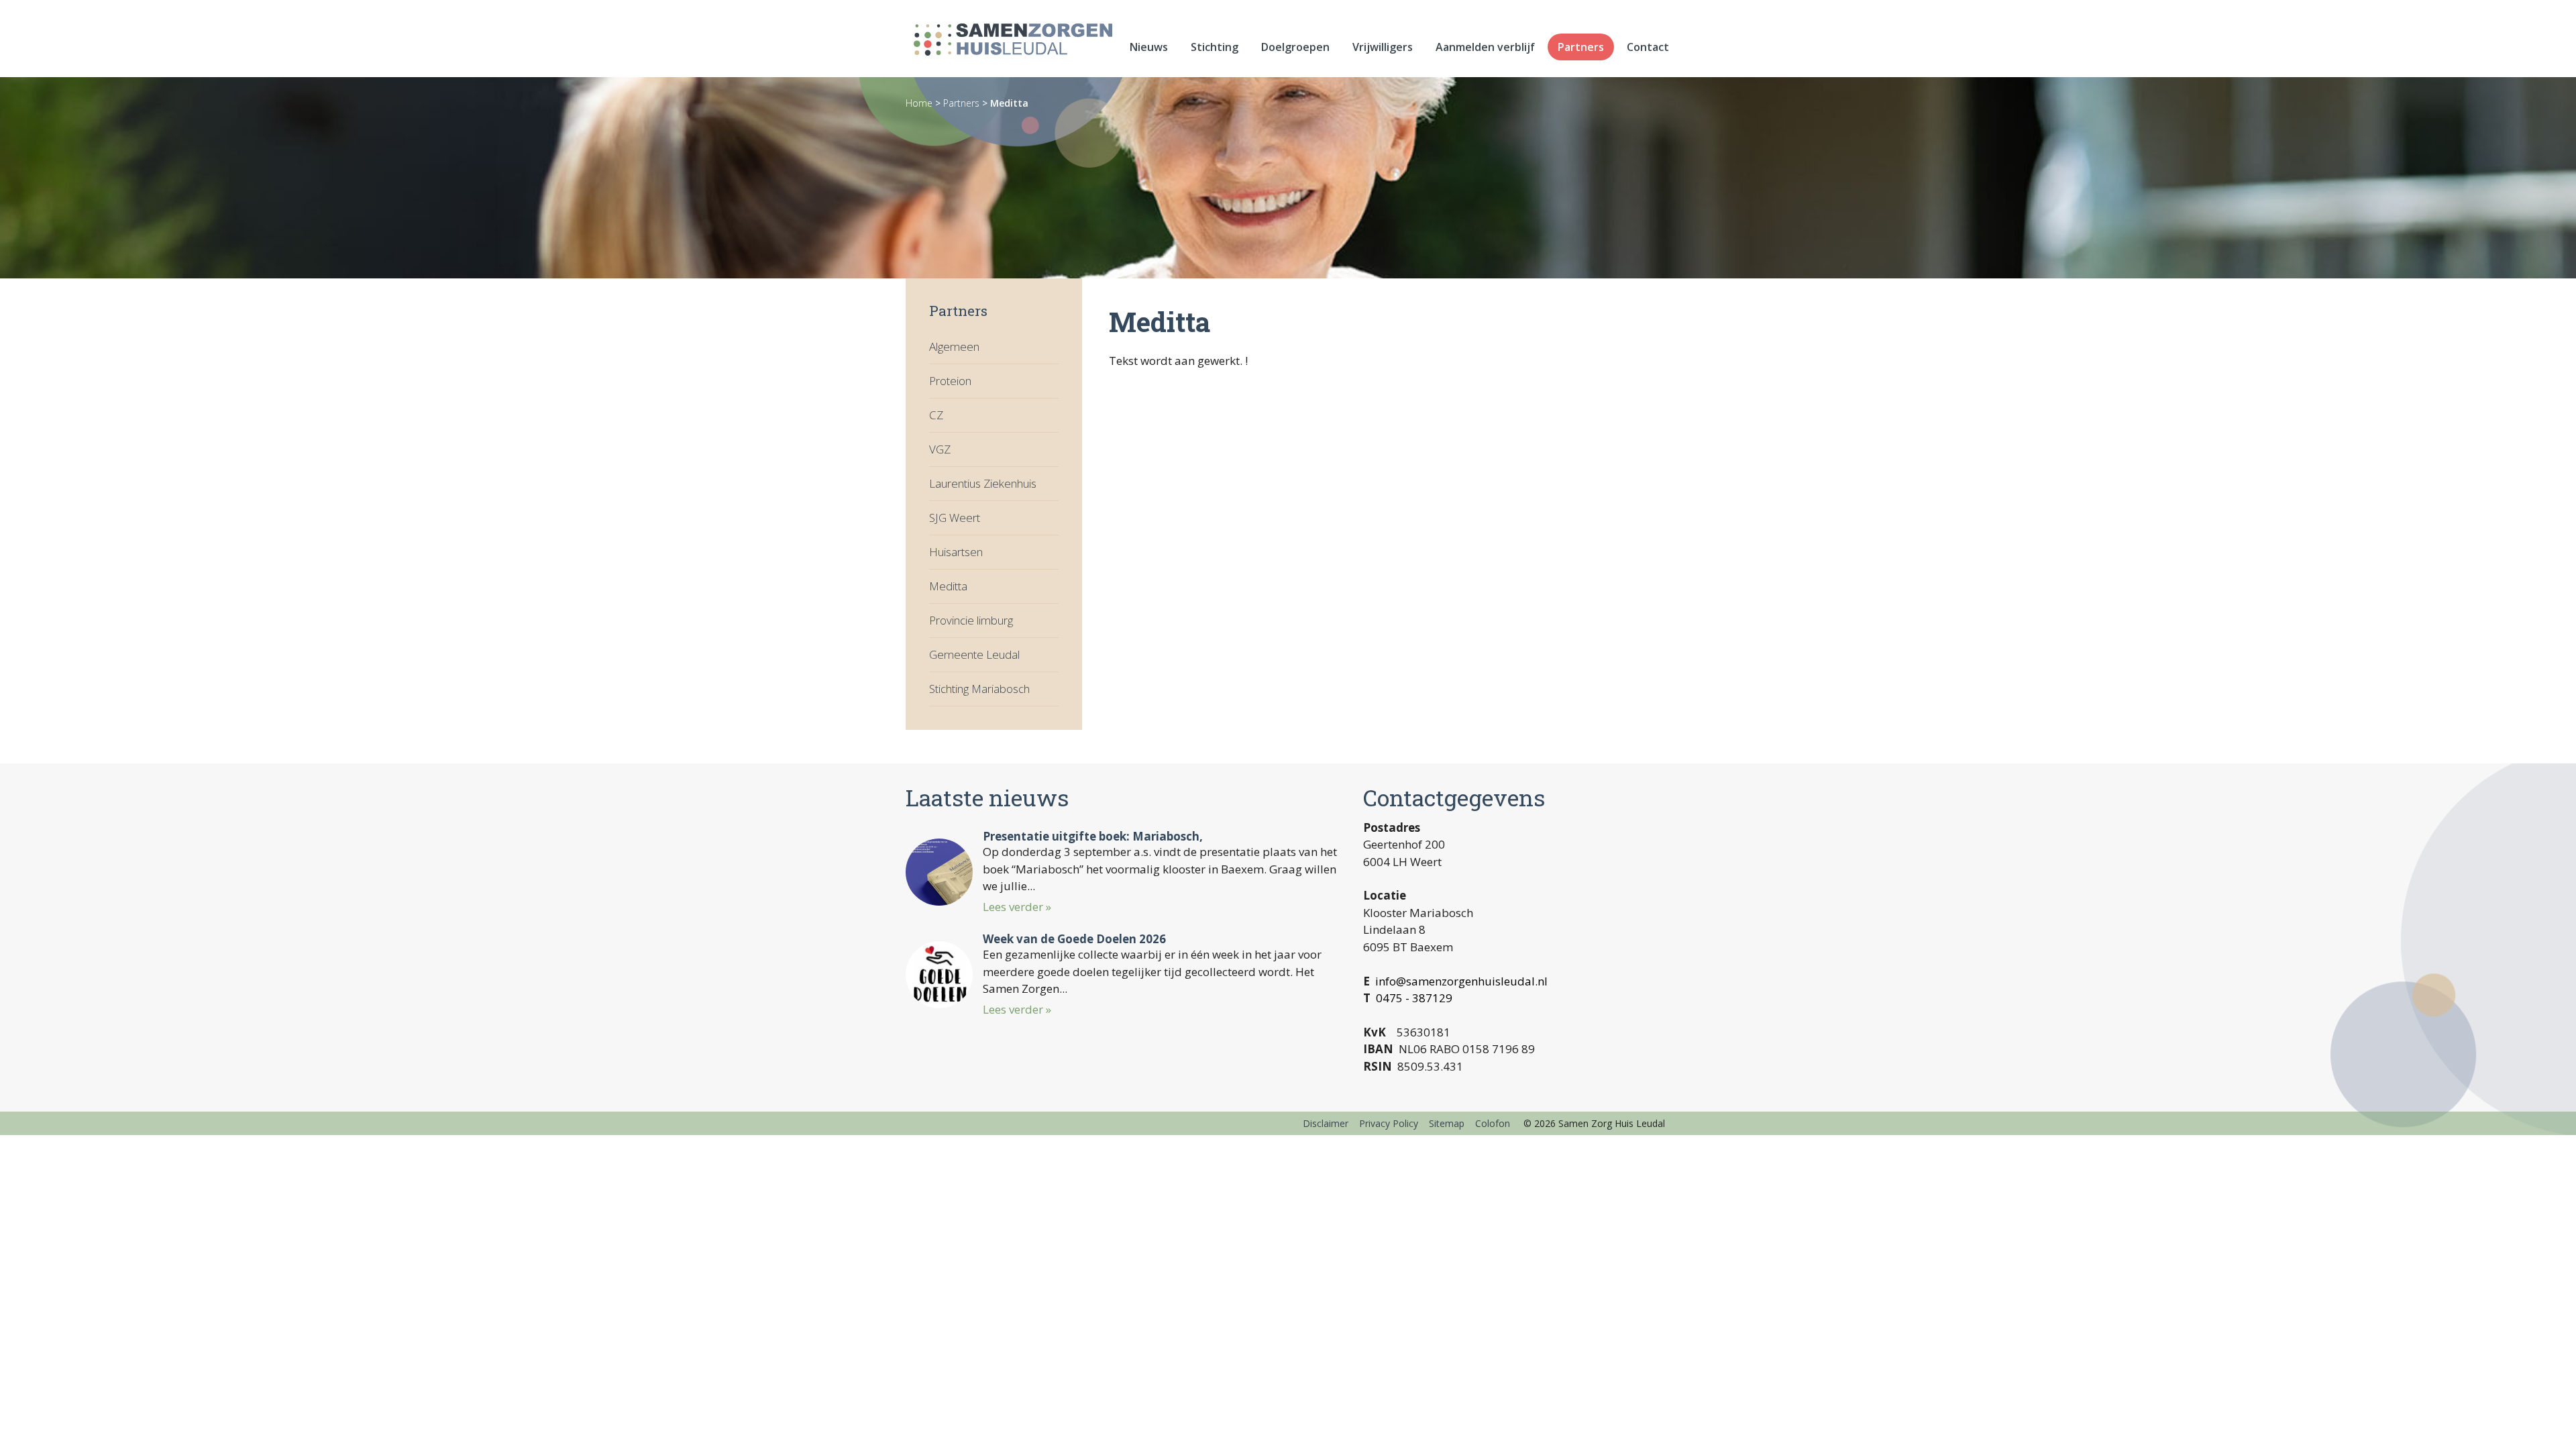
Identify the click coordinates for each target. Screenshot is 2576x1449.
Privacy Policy (1389, 1123)
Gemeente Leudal (974, 654)
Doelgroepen (1295, 47)
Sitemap (1447, 1123)
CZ (936, 415)
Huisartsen (956, 552)
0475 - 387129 (1414, 998)
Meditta (1009, 103)
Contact (1648, 47)
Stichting (1215, 47)
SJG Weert (955, 518)
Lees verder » (1017, 907)
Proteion (950, 381)
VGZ (940, 449)
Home (919, 103)
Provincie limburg (971, 620)
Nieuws (1149, 47)
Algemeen (954, 346)
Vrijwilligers (1383, 47)
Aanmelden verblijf (1485, 47)
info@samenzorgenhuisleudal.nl (1461, 981)
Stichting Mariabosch (979, 689)
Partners (1581, 47)
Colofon (1493, 1123)
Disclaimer (1326, 1123)
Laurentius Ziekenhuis (983, 483)
